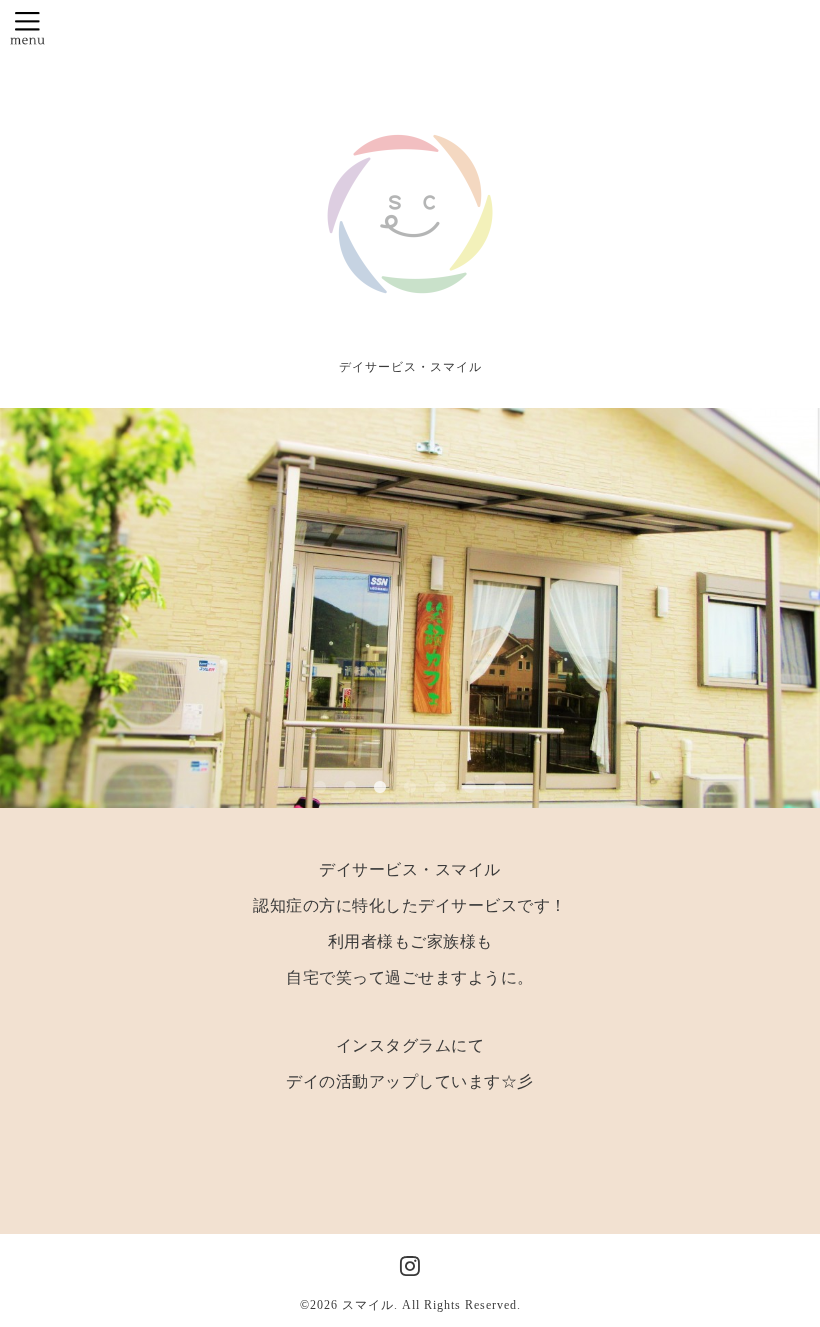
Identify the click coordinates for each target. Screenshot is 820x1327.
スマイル (368, 1305)
